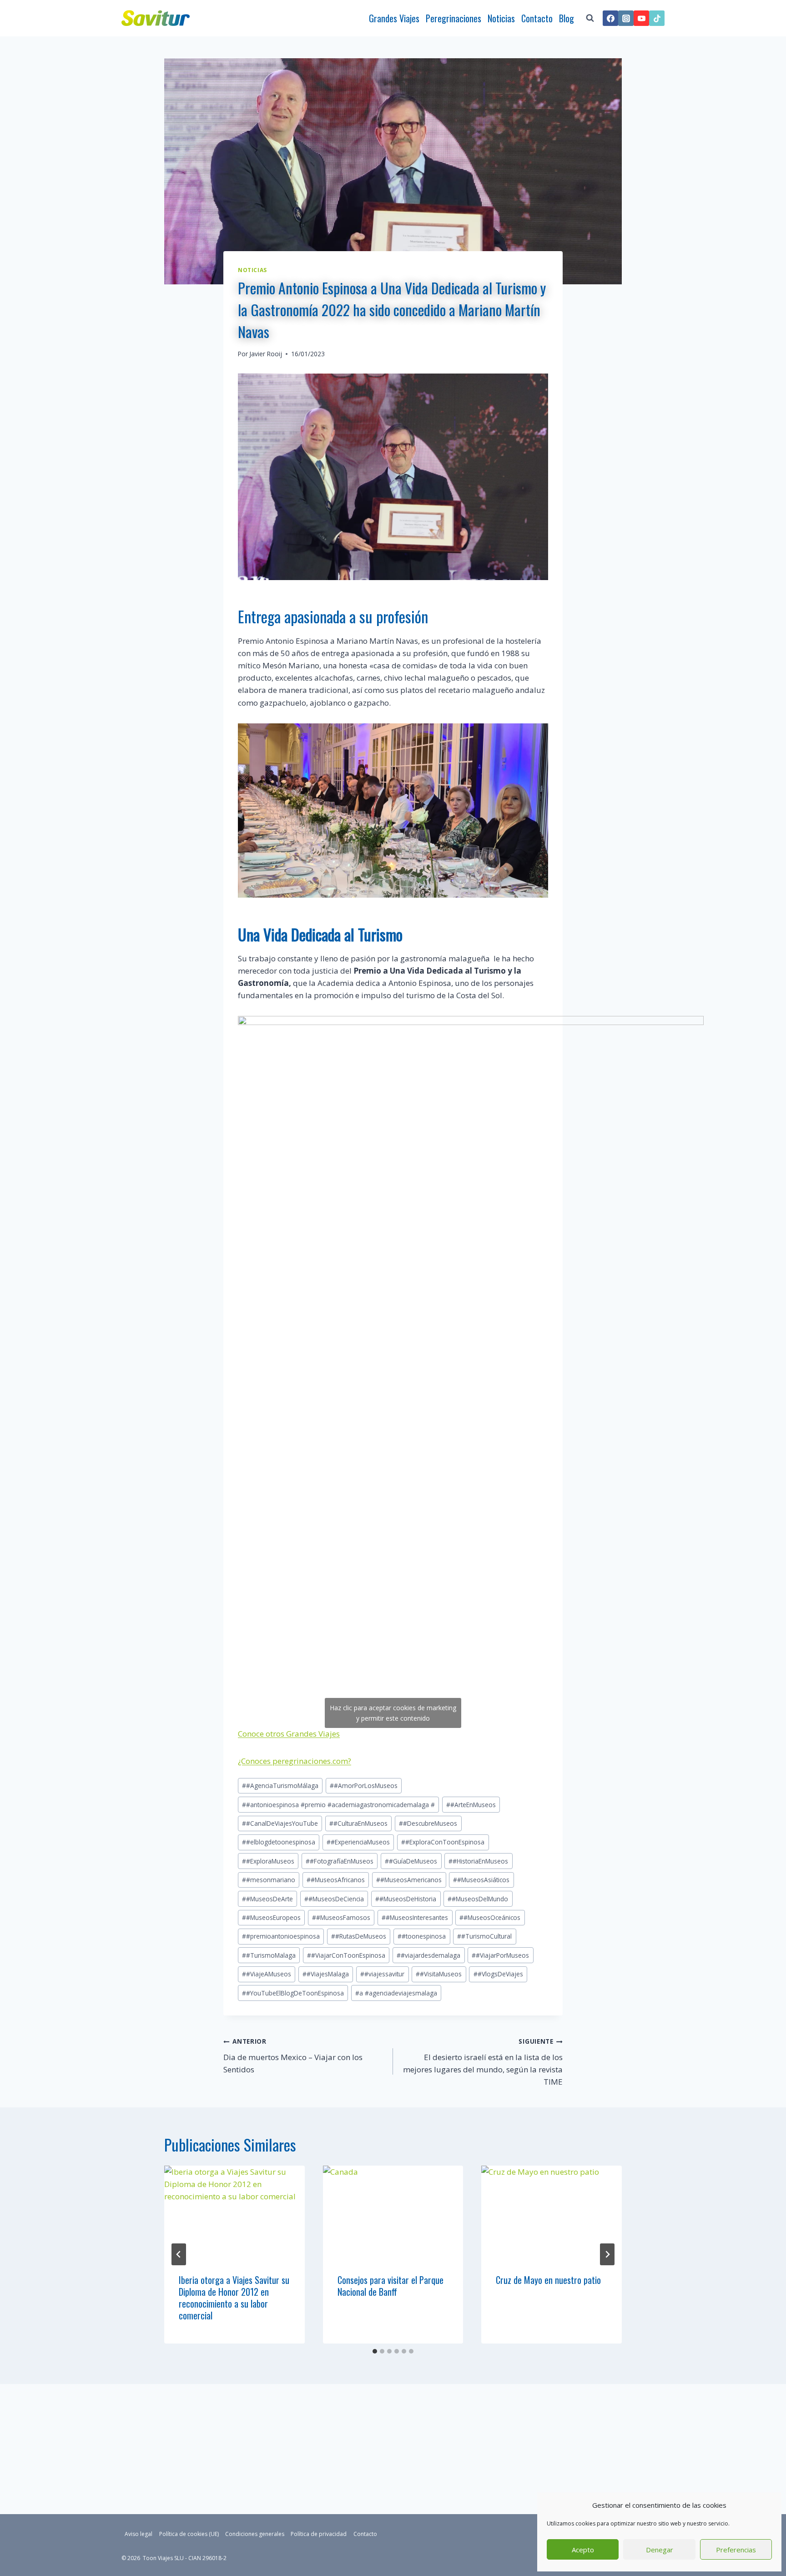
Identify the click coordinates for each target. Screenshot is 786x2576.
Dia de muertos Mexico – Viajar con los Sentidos (293, 2056)
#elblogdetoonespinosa (279, 1842)
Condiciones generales (255, 2534)
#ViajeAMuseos (267, 1974)
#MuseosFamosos (341, 1917)
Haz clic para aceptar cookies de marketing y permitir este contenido (393, 1713)
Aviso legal (139, 2534)
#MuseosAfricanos (336, 1880)
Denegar (660, 2550)
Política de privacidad (319, 2534)
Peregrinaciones (453, 18)
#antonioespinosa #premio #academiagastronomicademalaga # (338, 1805)
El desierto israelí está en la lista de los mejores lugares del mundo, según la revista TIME (483, 2062)
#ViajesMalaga (326, 1974)
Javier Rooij (266, 354)
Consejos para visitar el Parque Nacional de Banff (390, 2286)
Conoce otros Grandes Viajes (289, 1734)
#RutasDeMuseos (359, 1936)
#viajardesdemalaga (428, 1955)
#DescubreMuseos (428, 1823)
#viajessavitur (382, 1974)
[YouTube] (641, 18)
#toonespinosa (422, 1936)
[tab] (375, 2351)
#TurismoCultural (484, 1936)
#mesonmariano (269, 1880)
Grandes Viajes (394, 18)
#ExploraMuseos (268, 1861)
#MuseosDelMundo (478, 1899)
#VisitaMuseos (439, 1974)
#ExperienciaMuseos (358, 1842)
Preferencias (736, 2550)
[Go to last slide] (179, 2254)
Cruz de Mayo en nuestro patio (548, 2280)
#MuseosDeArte (267, 1899)
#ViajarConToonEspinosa (346, 1955)
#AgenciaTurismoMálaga (280, 1786)
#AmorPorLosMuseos (364, 1786)
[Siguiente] (607, 2254)
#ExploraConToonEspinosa (443, 1842)
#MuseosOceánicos (490, 1917)
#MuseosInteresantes (415, 1917)
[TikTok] (657, 18)
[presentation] (234, 2212)
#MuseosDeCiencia (334, 1899)
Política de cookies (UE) (189, 2534)
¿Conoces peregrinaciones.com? (295, 1761)
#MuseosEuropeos (271, 1917)
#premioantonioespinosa (281, 1936)
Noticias (501, 18)
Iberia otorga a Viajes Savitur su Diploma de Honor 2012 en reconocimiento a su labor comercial (234, 2298)
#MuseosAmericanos (409, 1880)
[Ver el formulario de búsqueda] (590, 18)
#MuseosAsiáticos (481, 1880)
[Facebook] (610, 18)
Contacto (537, 18)
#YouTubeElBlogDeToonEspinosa (293, 1993)
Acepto (583, 2550)
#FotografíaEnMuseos (340, 1861)
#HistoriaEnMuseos (478, 1861)
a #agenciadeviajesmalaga (396, 1993)
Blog (567, 18)
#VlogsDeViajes (498, 1974)
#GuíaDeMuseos (411, 1861)
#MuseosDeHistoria (406, 1899)
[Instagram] (626, 18)
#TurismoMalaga (269, 1955)
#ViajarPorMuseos (500, 1955)
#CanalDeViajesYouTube (280, 1823)
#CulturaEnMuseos (358, 1823)
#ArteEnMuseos (471, 1805)
